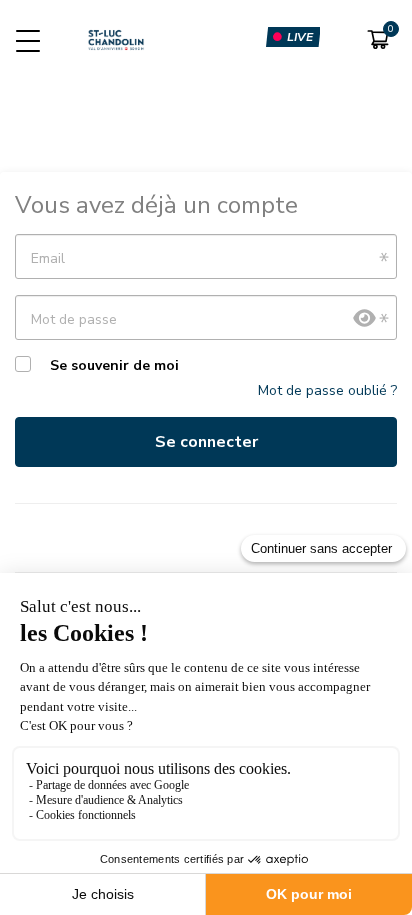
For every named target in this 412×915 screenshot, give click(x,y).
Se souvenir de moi (114, 365)
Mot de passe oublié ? (327, 390)
